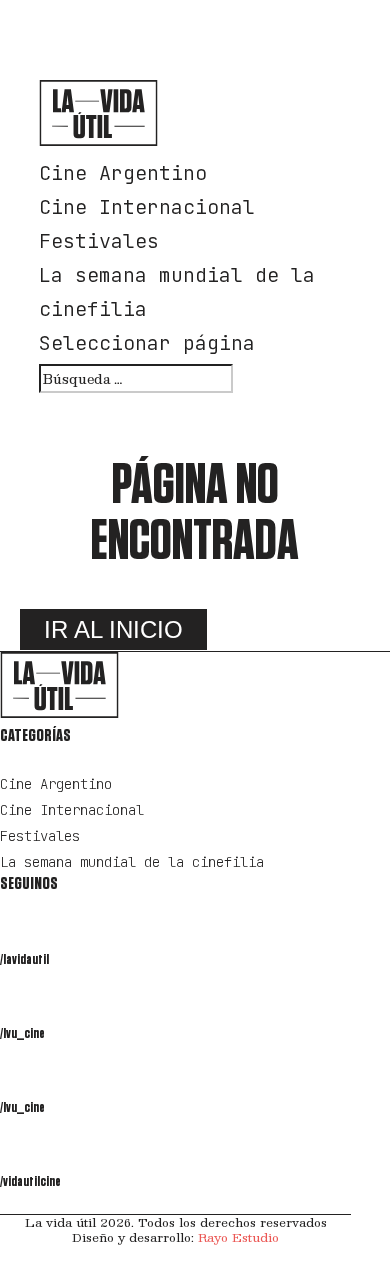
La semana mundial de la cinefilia (132, 862)
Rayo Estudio (238, 1237)
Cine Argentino (123, 173)
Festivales (99, 241)
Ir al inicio (113, 629)
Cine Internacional (147, 207)
